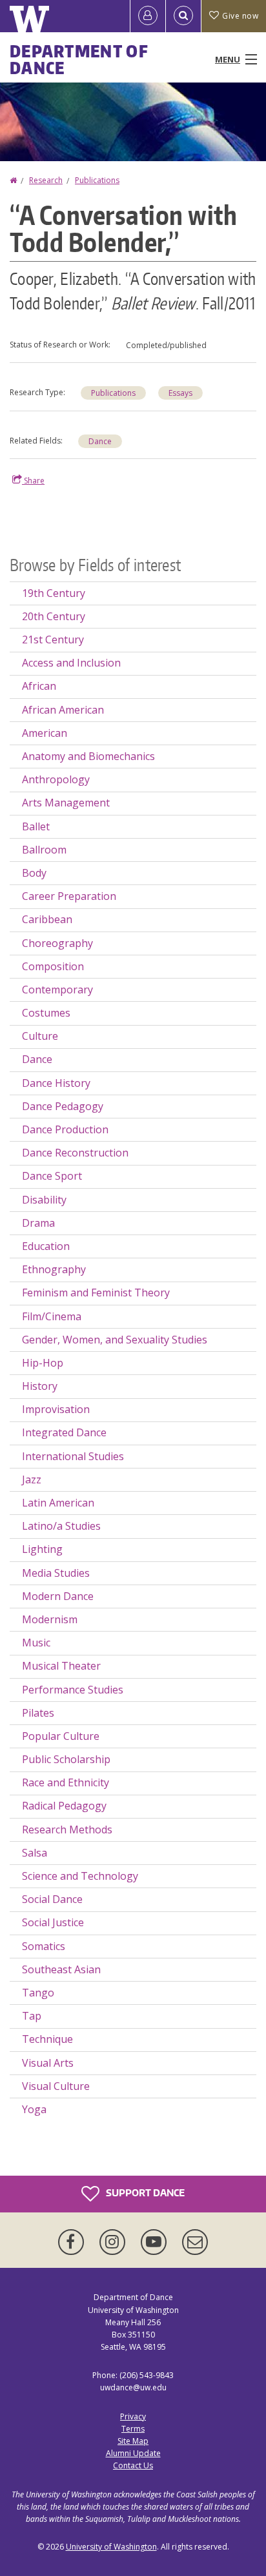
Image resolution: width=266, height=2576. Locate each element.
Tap (32, 2016)
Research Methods (67, 1830)
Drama (38, 1223)
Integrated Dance (64, 1432)
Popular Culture (61, 1736)
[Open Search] (183, 16)
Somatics (44, 1946)
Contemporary (57, 990)
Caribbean (47, 919)
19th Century (54, 593)
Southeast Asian (61, 1969)
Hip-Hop (43, 1363)
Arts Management (66, 803)
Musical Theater (61, 1666)
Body (34, 873)
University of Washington (111, 2547)
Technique (47, 2039)
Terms (133, 2429)
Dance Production (65, 1129)
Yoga (34, 2109)
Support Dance (144, 2193)
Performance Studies (73, 1690)
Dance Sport (52, 1176)
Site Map (133, 2441)
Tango (38, 1993)
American (45, 733)
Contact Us (133, 2465)
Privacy (133, 2416)
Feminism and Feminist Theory (96, 1293)
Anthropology (56, 779)
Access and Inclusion (71, 663)
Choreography (57, 943)
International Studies (73, 1456)
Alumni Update (133, 2453)
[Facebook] (74, 2242)
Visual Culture (56, 2086)
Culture (40, 1036)
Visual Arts (48, 2063)
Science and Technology (80, 1876)
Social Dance (52, 1899)
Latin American (58, 1503)
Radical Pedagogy (64, 1806)
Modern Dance (58, 1596)
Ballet (36, 826)
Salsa (35, 1853)
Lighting (42, 1549)
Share (33, 481)
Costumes (46, 1013)
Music (36, 1643)
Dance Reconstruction (75, 1153)
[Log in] (148, 16)
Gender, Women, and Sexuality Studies (115, 1340)
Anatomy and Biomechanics (88, 756)
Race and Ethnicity (66, 1782)
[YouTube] (156, 2242)
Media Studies (56, 1573)
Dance (100, 441)
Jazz (32, 1479)
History (40, 1386)
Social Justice (53, 1922)
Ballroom (44, 850)
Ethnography (54, 1269)
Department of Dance (79, 59)
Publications (97, 180)
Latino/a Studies (61, 1526)
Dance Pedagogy (63, 1106)
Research (46, 180)
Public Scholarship (66, 1759)
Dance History (56, 1083)
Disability (44, 1200)
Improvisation (56, 1409)
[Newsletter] (195, 2242)
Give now (240, 16)
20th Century (54, 616)
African (39, 686)
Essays (180, 393)
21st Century (53, 639)
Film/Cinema (52, 1316)
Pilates (38, 1713)
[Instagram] (115, 2242)
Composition (53, 966)
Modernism (50, 1619)
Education (46, 1246)
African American (63, 710)
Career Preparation (69, 896)
